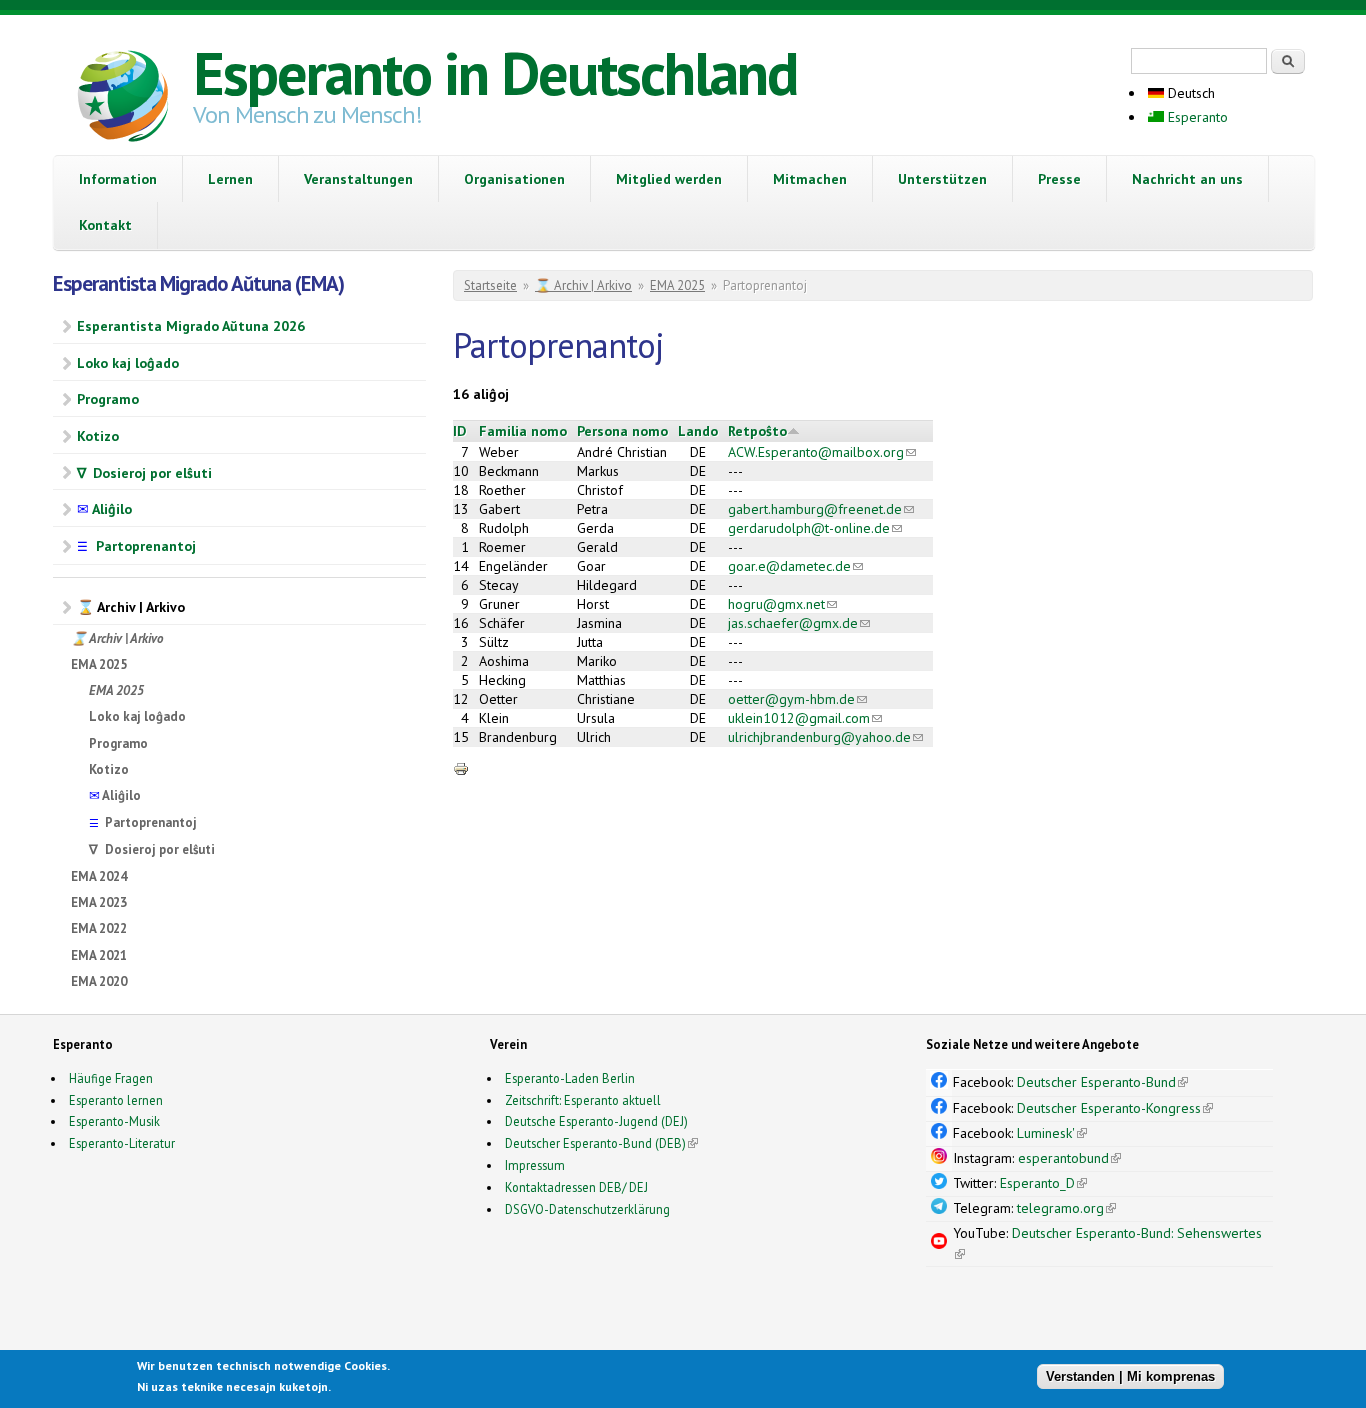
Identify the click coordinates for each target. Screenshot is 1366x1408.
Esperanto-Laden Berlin (570, 1078)
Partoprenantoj (136, 546)
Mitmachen (810, 179)
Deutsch (1189, 93)
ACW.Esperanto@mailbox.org (822, 452)
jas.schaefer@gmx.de (799, 623)
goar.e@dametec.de (795, 566)
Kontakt (105, 225)
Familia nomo (523, 431)
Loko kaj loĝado (128, 363)
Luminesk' (1052, 1133)
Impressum (535, 1165)
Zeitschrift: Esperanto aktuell (583, 1100)
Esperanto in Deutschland (495, 73)
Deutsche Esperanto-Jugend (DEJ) (596, 1121)
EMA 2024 (99, 876)
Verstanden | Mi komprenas (1130, 1375)
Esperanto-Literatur (122, 1143)
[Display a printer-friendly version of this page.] (461, 768)
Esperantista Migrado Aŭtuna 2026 (191, 326)
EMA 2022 (99, 928)
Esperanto (1196, 117)
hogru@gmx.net (782, 604)
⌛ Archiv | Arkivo (131, 607)
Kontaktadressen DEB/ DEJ (576, 1187)
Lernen (230, 179)
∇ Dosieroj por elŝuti (144, 473)
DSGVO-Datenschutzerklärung (587, 1209)
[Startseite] (123, 99)
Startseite (490, 285)
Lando (698, 431)
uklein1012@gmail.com (805, 718)
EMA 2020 (99, 981)
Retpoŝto (757, 431)
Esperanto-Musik (114, 1121)
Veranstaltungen (358, 179)
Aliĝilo (104, 509)
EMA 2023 (99, 902)
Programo (108, 399)
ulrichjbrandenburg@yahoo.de (825, 737)
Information (118, 179)
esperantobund (1069, 1158)
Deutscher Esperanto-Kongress (1115, 1108)
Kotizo (98, 436)
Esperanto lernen (116, 1100)
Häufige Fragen (111, 1078)
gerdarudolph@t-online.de (815, 528)
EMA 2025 (99, 664)
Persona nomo (622, 431)
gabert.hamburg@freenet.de (821, 509)
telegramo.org (1066, 1208)
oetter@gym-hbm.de (797, 699)
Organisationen (514, 179)
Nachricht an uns (1187, 179)
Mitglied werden (669, 179)
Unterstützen (942, 179)
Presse (1059, 179)
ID (459, 431)
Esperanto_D (1043, 1183)
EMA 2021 (99, 955)
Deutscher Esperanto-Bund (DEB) (595, 1143)
